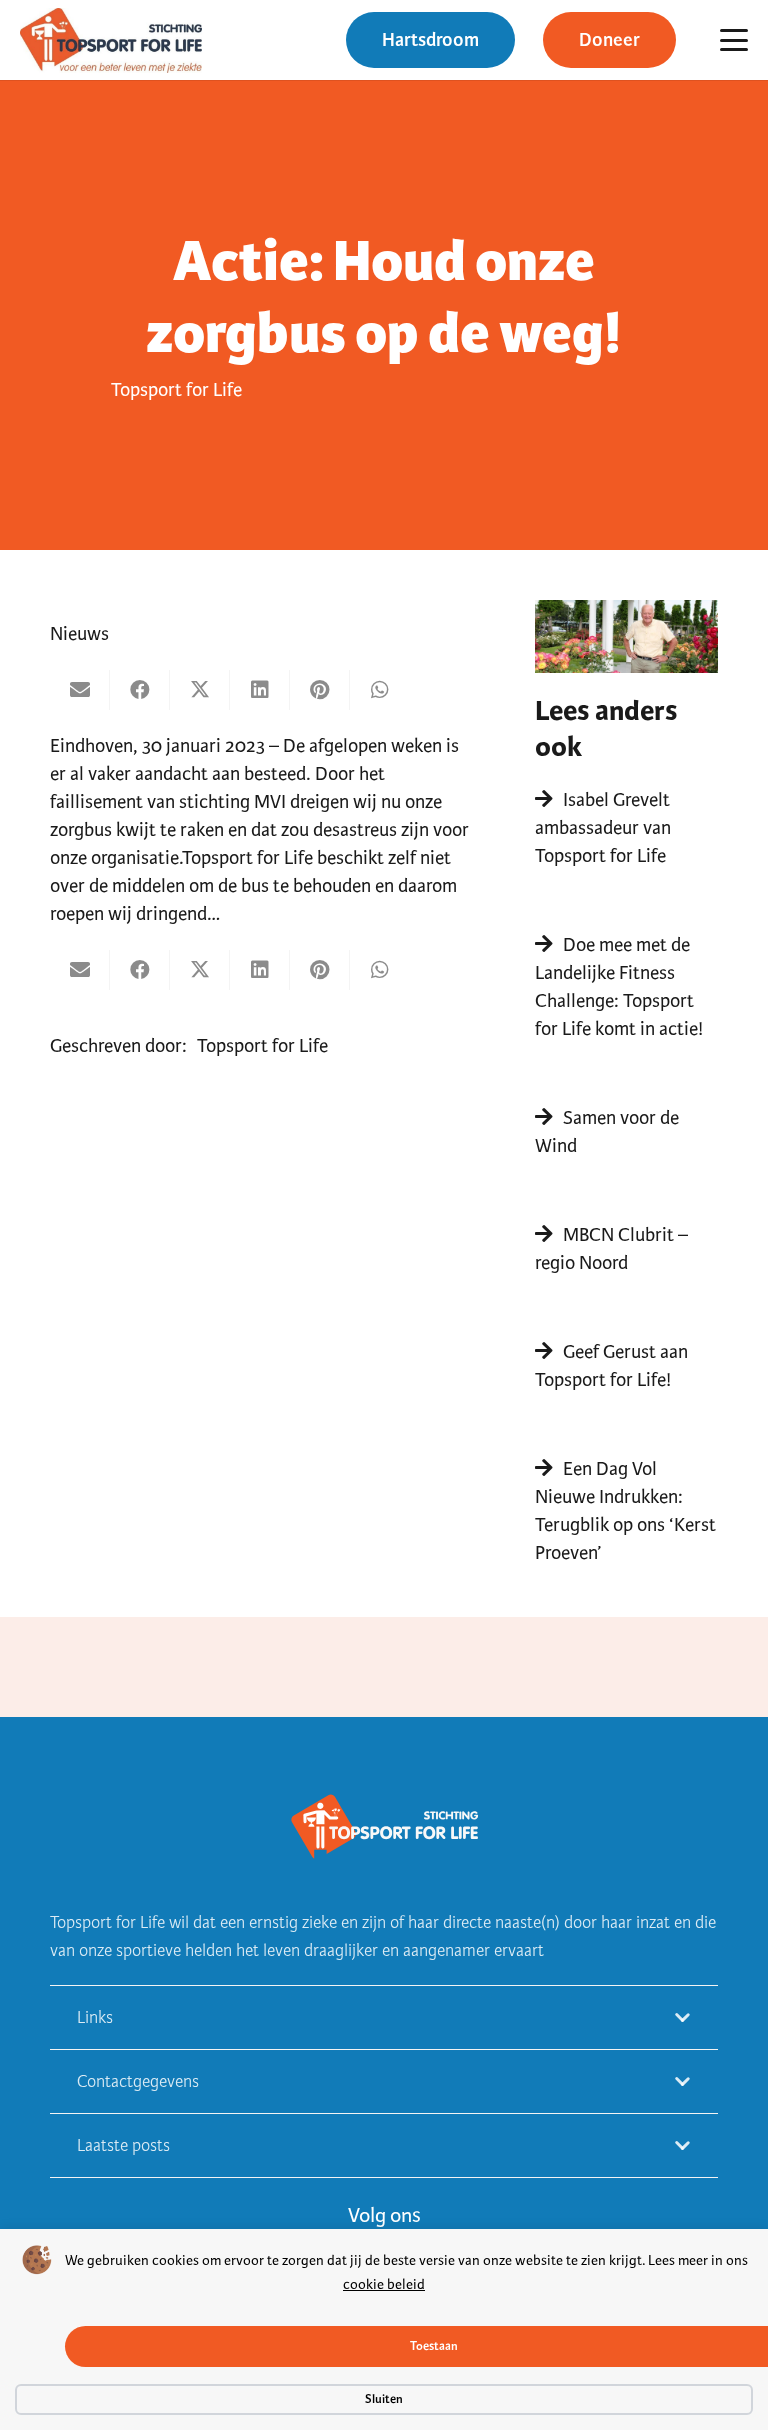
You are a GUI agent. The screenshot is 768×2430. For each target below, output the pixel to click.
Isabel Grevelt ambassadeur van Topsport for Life (603, 827)
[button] (734, 40)
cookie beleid (384, 2284)
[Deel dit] (140, 690)
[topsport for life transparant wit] (384, 1828)
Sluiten (384, 2399)
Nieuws (79, 633)
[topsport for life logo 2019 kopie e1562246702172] (111, 40)
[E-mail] (80, 690)
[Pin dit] (320, 690)
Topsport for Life (176, 389)
